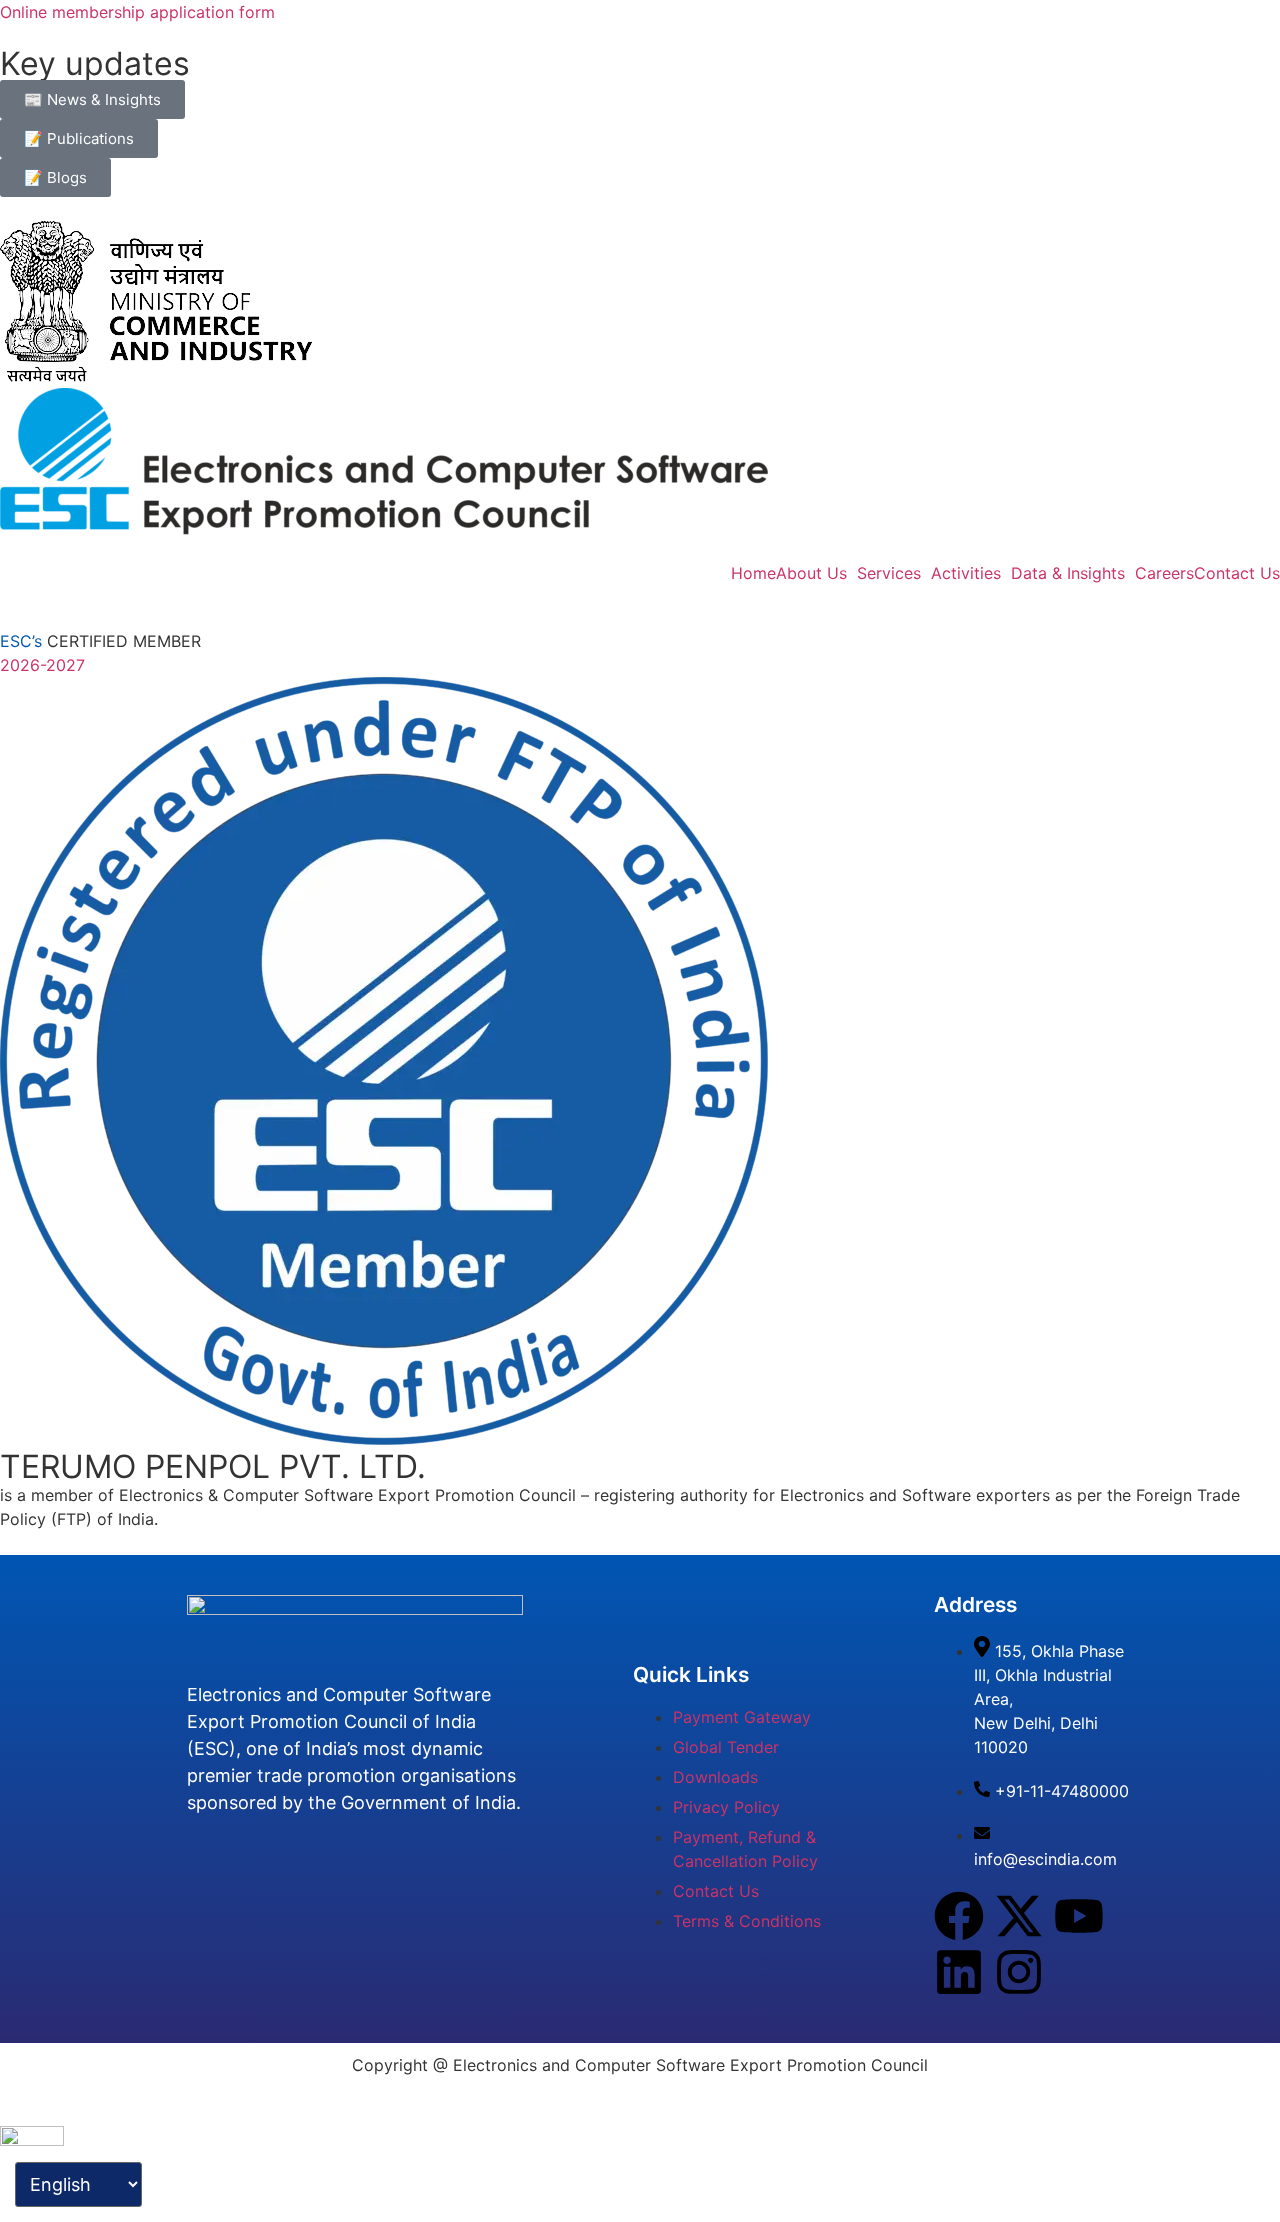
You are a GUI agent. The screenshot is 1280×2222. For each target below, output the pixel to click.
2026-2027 (42, 665)
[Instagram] (1019, 1972)
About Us (811, 573)
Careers (1164, 573)
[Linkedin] (959, 1972)
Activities (966, 573)
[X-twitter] (1019, 1916)
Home (753, 573)
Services (889, 573)
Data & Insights (1068, 573)
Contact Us (1237, 573)
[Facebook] (959, 1916)
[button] (816, 573)
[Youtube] (1079, 1916)
